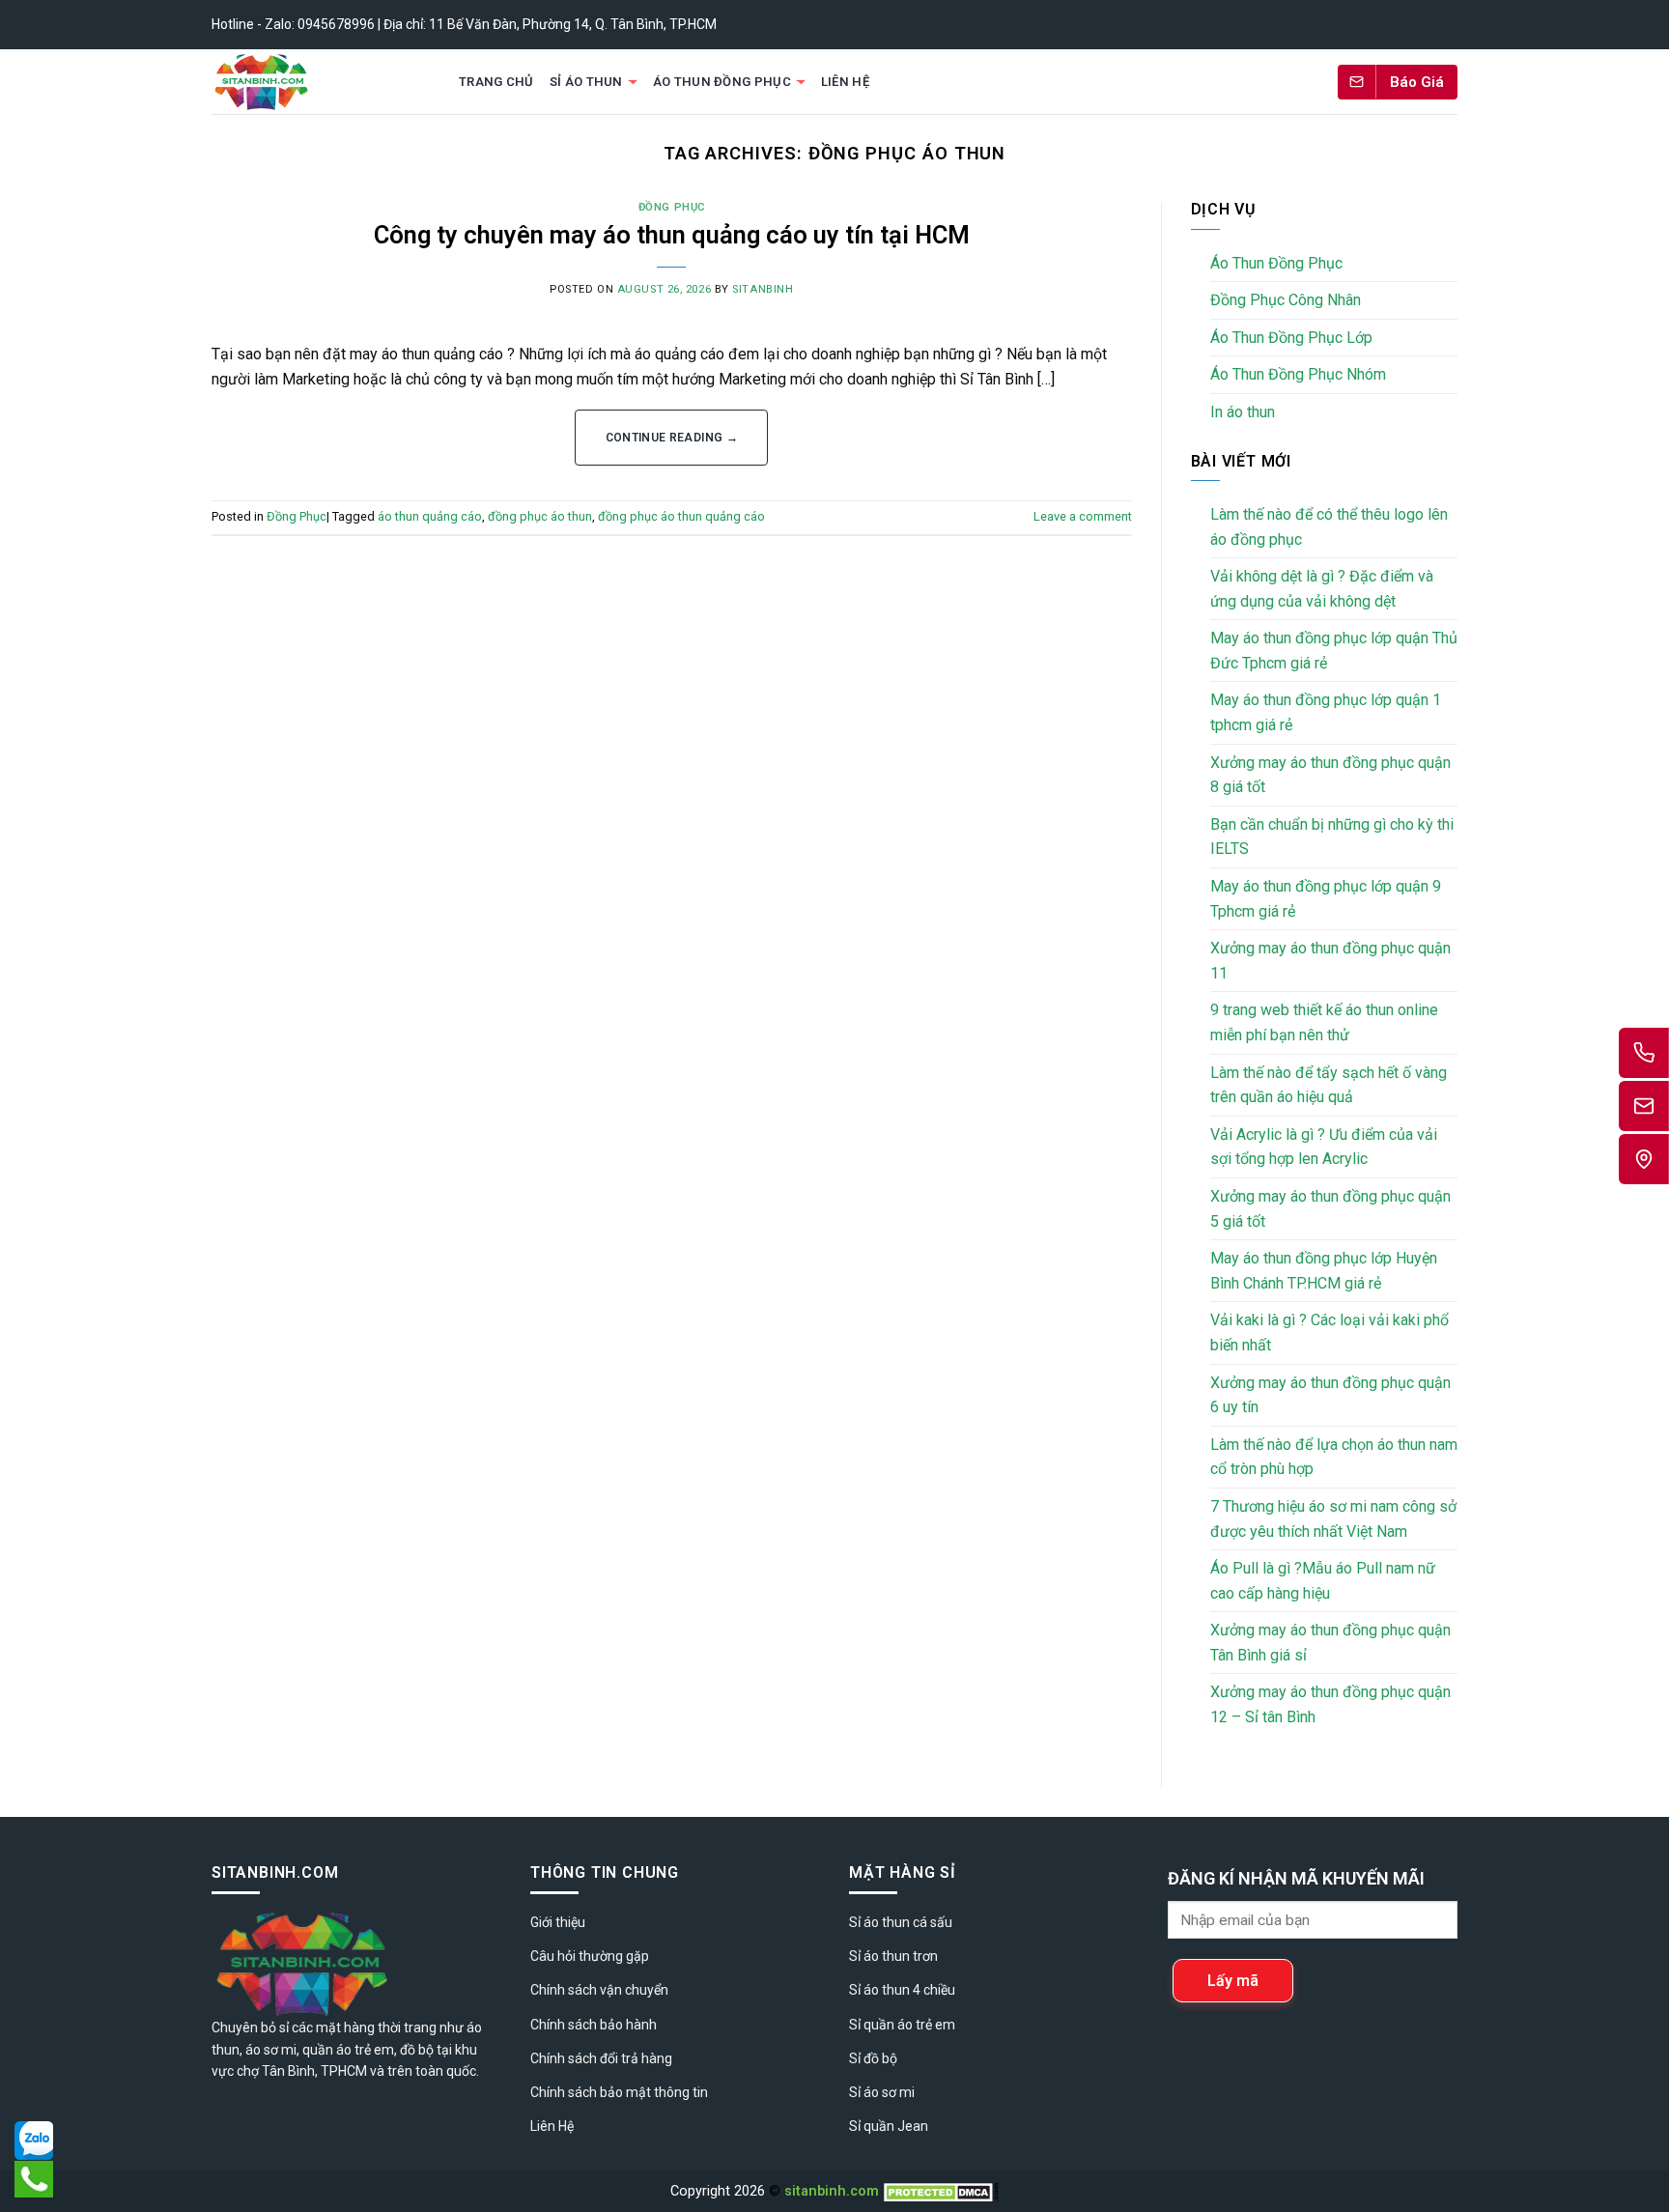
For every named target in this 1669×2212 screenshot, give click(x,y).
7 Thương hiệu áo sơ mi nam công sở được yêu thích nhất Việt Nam (1333, 1519)
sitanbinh (763, 289)
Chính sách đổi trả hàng (601, 2058)
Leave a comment (1083, 516)
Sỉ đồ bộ (873, 2058)
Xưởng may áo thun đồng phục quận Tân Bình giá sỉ (1330, 1643)
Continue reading (672, 438)
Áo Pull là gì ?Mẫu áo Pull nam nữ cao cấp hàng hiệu (1323, 1581)
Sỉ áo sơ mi (882, 2092)
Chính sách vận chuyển (599, 1990)
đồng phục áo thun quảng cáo (681, 516)
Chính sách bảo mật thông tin (619, 2092)
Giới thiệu (558, 1922)
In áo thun (1243, 412)
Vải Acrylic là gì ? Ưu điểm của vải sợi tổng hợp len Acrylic (1324, 1147)
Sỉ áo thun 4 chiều (902, 1990)
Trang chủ (496, 82)
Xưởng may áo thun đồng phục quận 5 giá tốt (1330, 1209)
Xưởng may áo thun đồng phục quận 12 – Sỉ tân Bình (1330, 1704)
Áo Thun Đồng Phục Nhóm (1298, 374)
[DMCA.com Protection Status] (941, 2191)
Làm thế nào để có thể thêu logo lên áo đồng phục (1329, 527)
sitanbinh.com (832, 2191)
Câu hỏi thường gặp (590, 1956)
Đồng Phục (672, 207)
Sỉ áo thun (586, 82)
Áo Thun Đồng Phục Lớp (1291, 338)
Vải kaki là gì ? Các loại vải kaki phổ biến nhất (1330, 1333)
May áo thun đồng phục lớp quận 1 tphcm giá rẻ (1326, 712)
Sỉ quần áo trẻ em (902, 2025)
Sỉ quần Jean (889, 2126)
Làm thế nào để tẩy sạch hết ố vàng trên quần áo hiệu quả (1329, 1085)
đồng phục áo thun (540, 516)
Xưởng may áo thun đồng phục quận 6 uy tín (1330, 1395)
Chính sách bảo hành (594, 2025)
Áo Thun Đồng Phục (722, 82)
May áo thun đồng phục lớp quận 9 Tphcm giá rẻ (1326, 899)
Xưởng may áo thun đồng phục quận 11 (1330, 961)
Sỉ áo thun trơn (893, 1956)
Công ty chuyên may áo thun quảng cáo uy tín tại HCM (672, 235)
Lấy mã (1233, 1981)
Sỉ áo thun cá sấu (901, 1922)
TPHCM (344, 2071)
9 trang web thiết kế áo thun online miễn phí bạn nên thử (1324, 1022)
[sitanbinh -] (317, 82)
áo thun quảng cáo (430, 516)
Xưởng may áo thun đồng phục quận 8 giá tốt (1330, 775)
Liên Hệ (845, 82)
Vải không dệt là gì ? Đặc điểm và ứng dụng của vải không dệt (1322, 589)
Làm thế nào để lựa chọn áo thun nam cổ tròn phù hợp (1334, 1457)
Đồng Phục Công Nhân (1286, 300)
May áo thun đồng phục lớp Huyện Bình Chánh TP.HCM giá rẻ (1324, 1271)
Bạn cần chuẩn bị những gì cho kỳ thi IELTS (1332, 837)
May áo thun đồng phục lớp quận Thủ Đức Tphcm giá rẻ (1334, 651)
